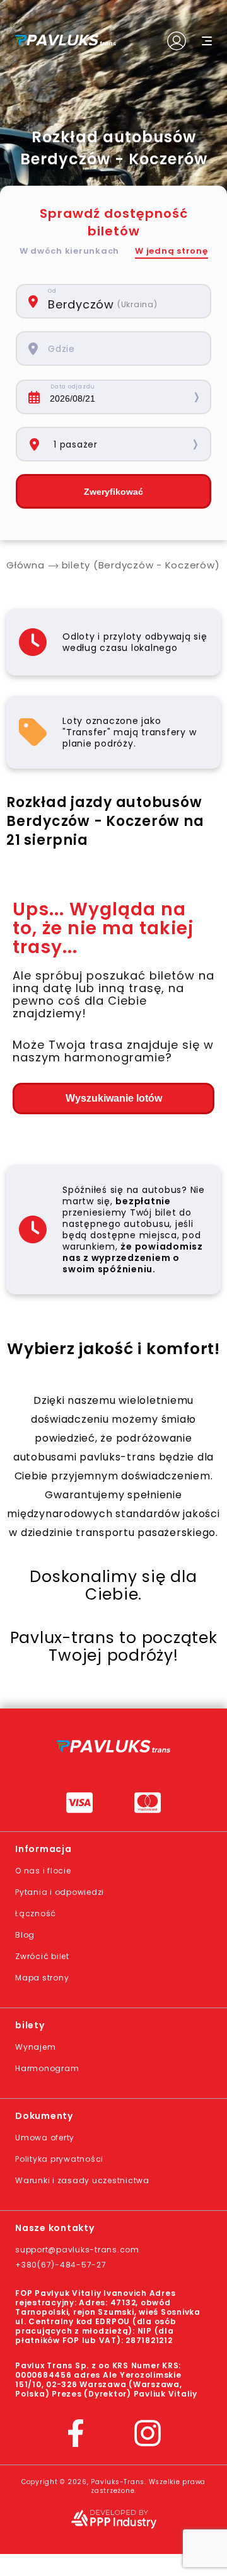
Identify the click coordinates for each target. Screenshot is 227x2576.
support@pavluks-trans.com (77, 2250)
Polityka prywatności (59, 2159)
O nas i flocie (43, 1871)
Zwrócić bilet (42, 1956)
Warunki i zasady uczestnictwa (82, 2180)
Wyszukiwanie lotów (114, 1098)
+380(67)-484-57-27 (61, 2265)
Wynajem (35, 2047)
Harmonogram (47, 2068)
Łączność (36, 1913)
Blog (25, 1935)
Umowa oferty (45, 2138)
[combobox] (123, 301)
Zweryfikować (113, 492)
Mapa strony (42, 1978)
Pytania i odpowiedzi (60, 1892)
